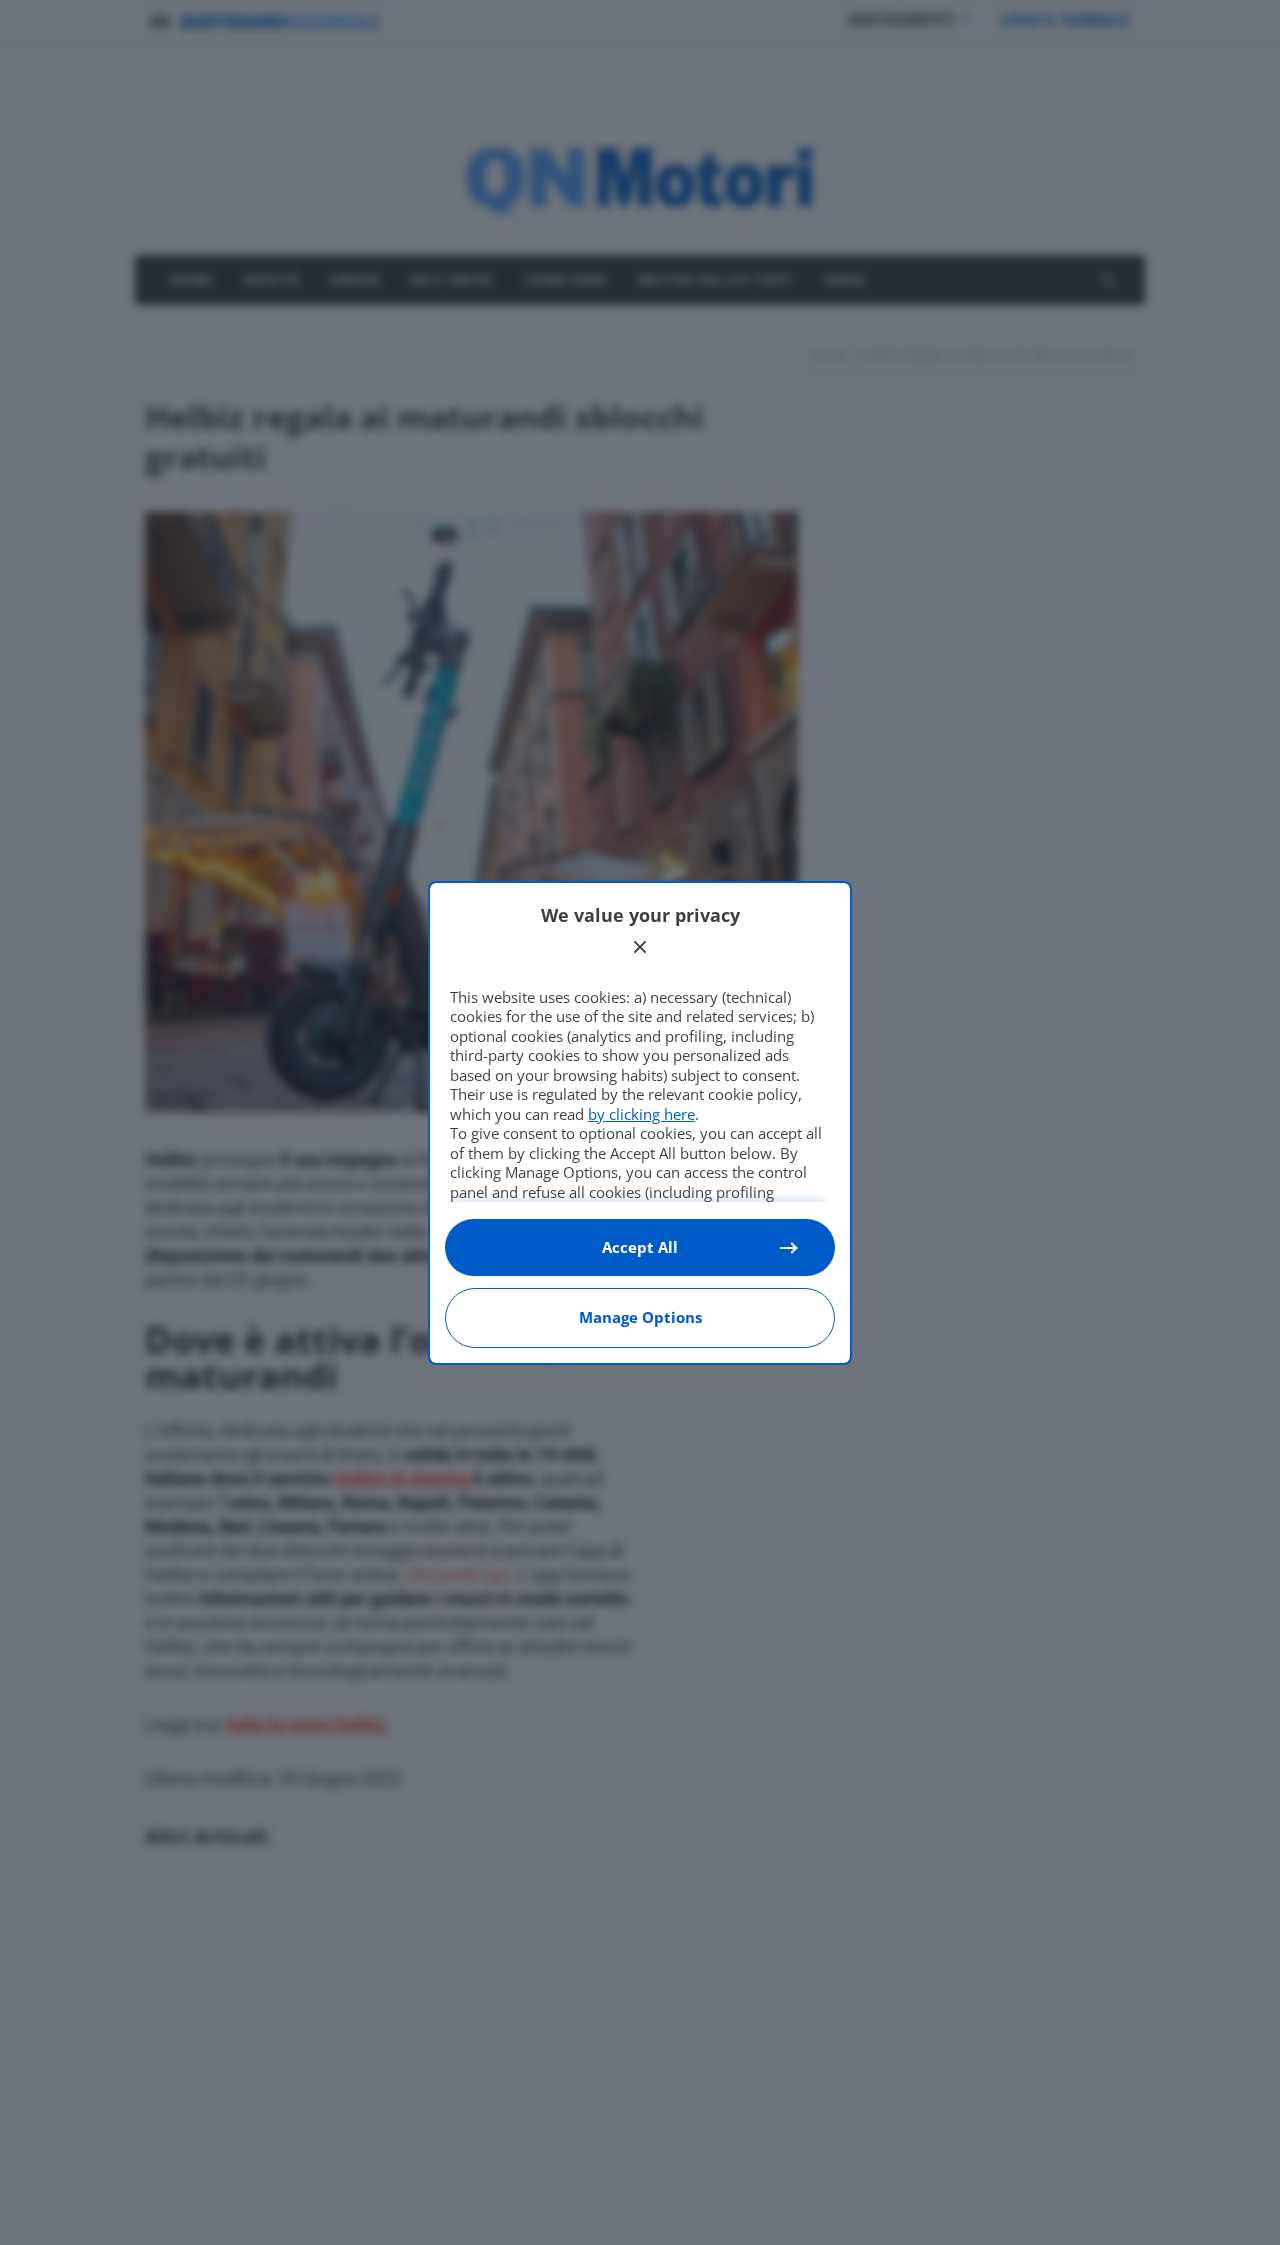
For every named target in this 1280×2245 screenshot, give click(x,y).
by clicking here (641, 1114)
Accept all (640, 1247)
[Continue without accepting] (640, 947)
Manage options (640, 1317)
